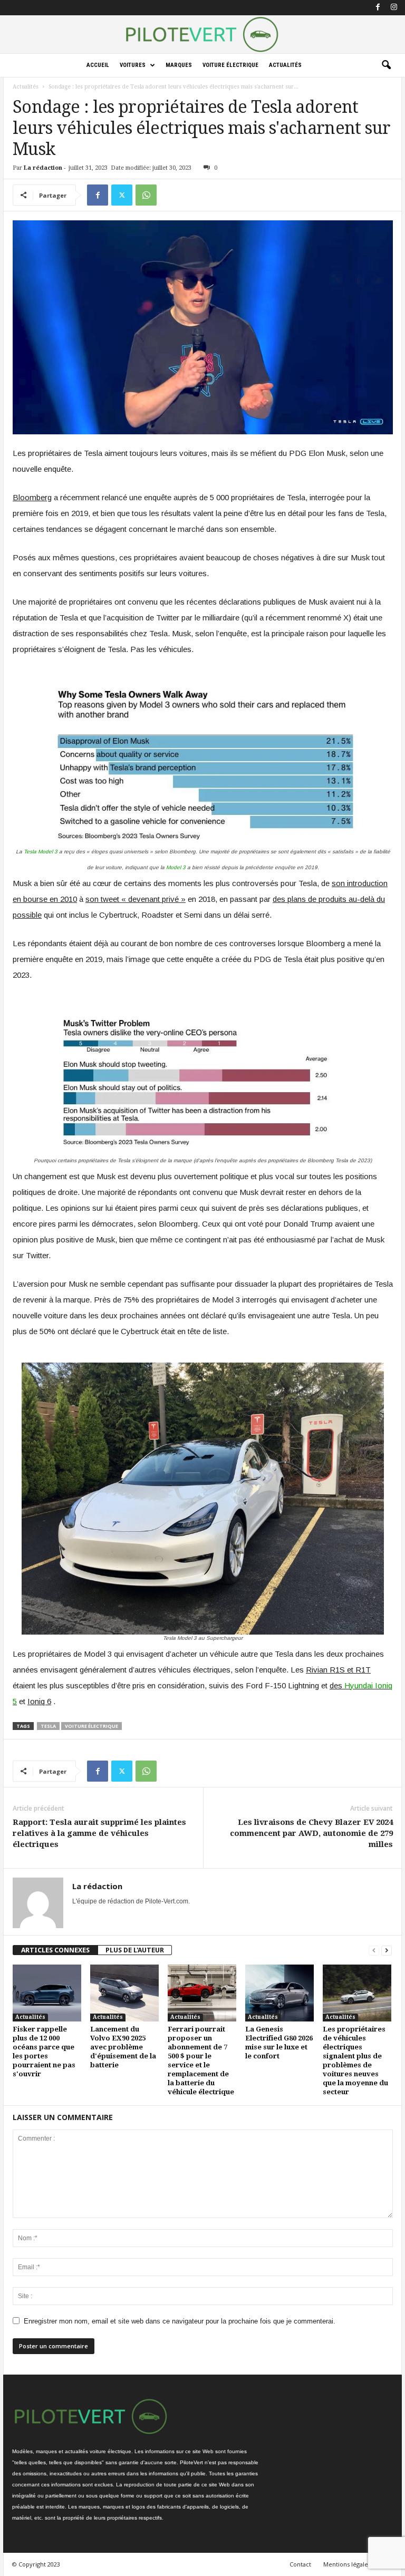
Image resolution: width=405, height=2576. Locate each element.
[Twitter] (122, 195)
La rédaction (43, 168)
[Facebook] (378, 8)
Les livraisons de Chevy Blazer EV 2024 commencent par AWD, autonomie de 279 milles (311, 1833)
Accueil (98, 65)
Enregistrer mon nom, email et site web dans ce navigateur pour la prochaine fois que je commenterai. (180, 2321)
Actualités (285, 65)
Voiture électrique (230, 65)
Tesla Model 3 (41, 852)
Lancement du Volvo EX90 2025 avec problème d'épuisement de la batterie (123, 2047)
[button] (386, 65)
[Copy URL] (170, 195)
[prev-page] (374, 1950)
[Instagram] (394, 8)
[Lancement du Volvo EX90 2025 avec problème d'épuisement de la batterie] (124, 1993)
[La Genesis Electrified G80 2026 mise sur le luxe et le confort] (279, 1993)
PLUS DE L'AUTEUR (135, 1950)
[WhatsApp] (146, 195)
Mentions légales (347, 2564)
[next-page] (387, 1950)
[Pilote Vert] (202, 34)
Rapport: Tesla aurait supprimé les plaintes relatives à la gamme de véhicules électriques (99, 1833)
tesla (48, 1726)
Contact (300, 2564)
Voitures (133, 65)
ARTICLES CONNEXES (55, 1950)
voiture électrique (91, 1726)
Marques (179, 65)
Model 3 (176, 867)
